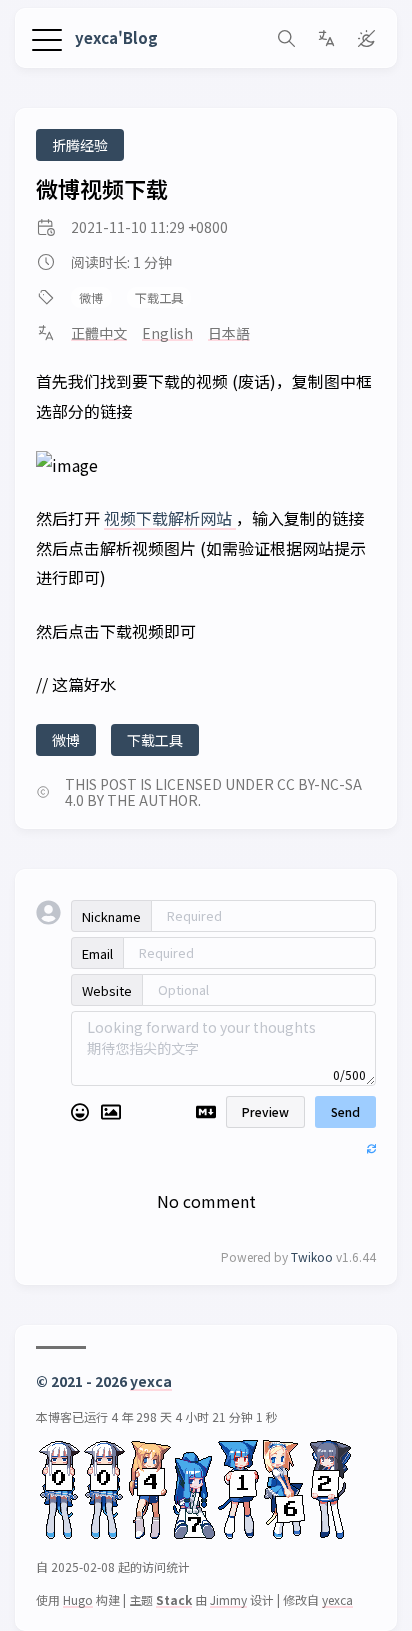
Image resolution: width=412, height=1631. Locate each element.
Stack (174, 1599)
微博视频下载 (102, 188)
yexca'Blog (116, 37)
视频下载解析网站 (170, 518)
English (167, 333)
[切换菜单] (47, 37)
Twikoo (312, 1256)
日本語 (229, 333)
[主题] (366, 38)
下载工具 (159, 298)
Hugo (78, 1599)
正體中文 (99, 333)
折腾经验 (80, 145)
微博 (91, 298)
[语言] (326, 38)
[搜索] (286, 38)
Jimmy (228, 1599)
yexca (151, 1381)
